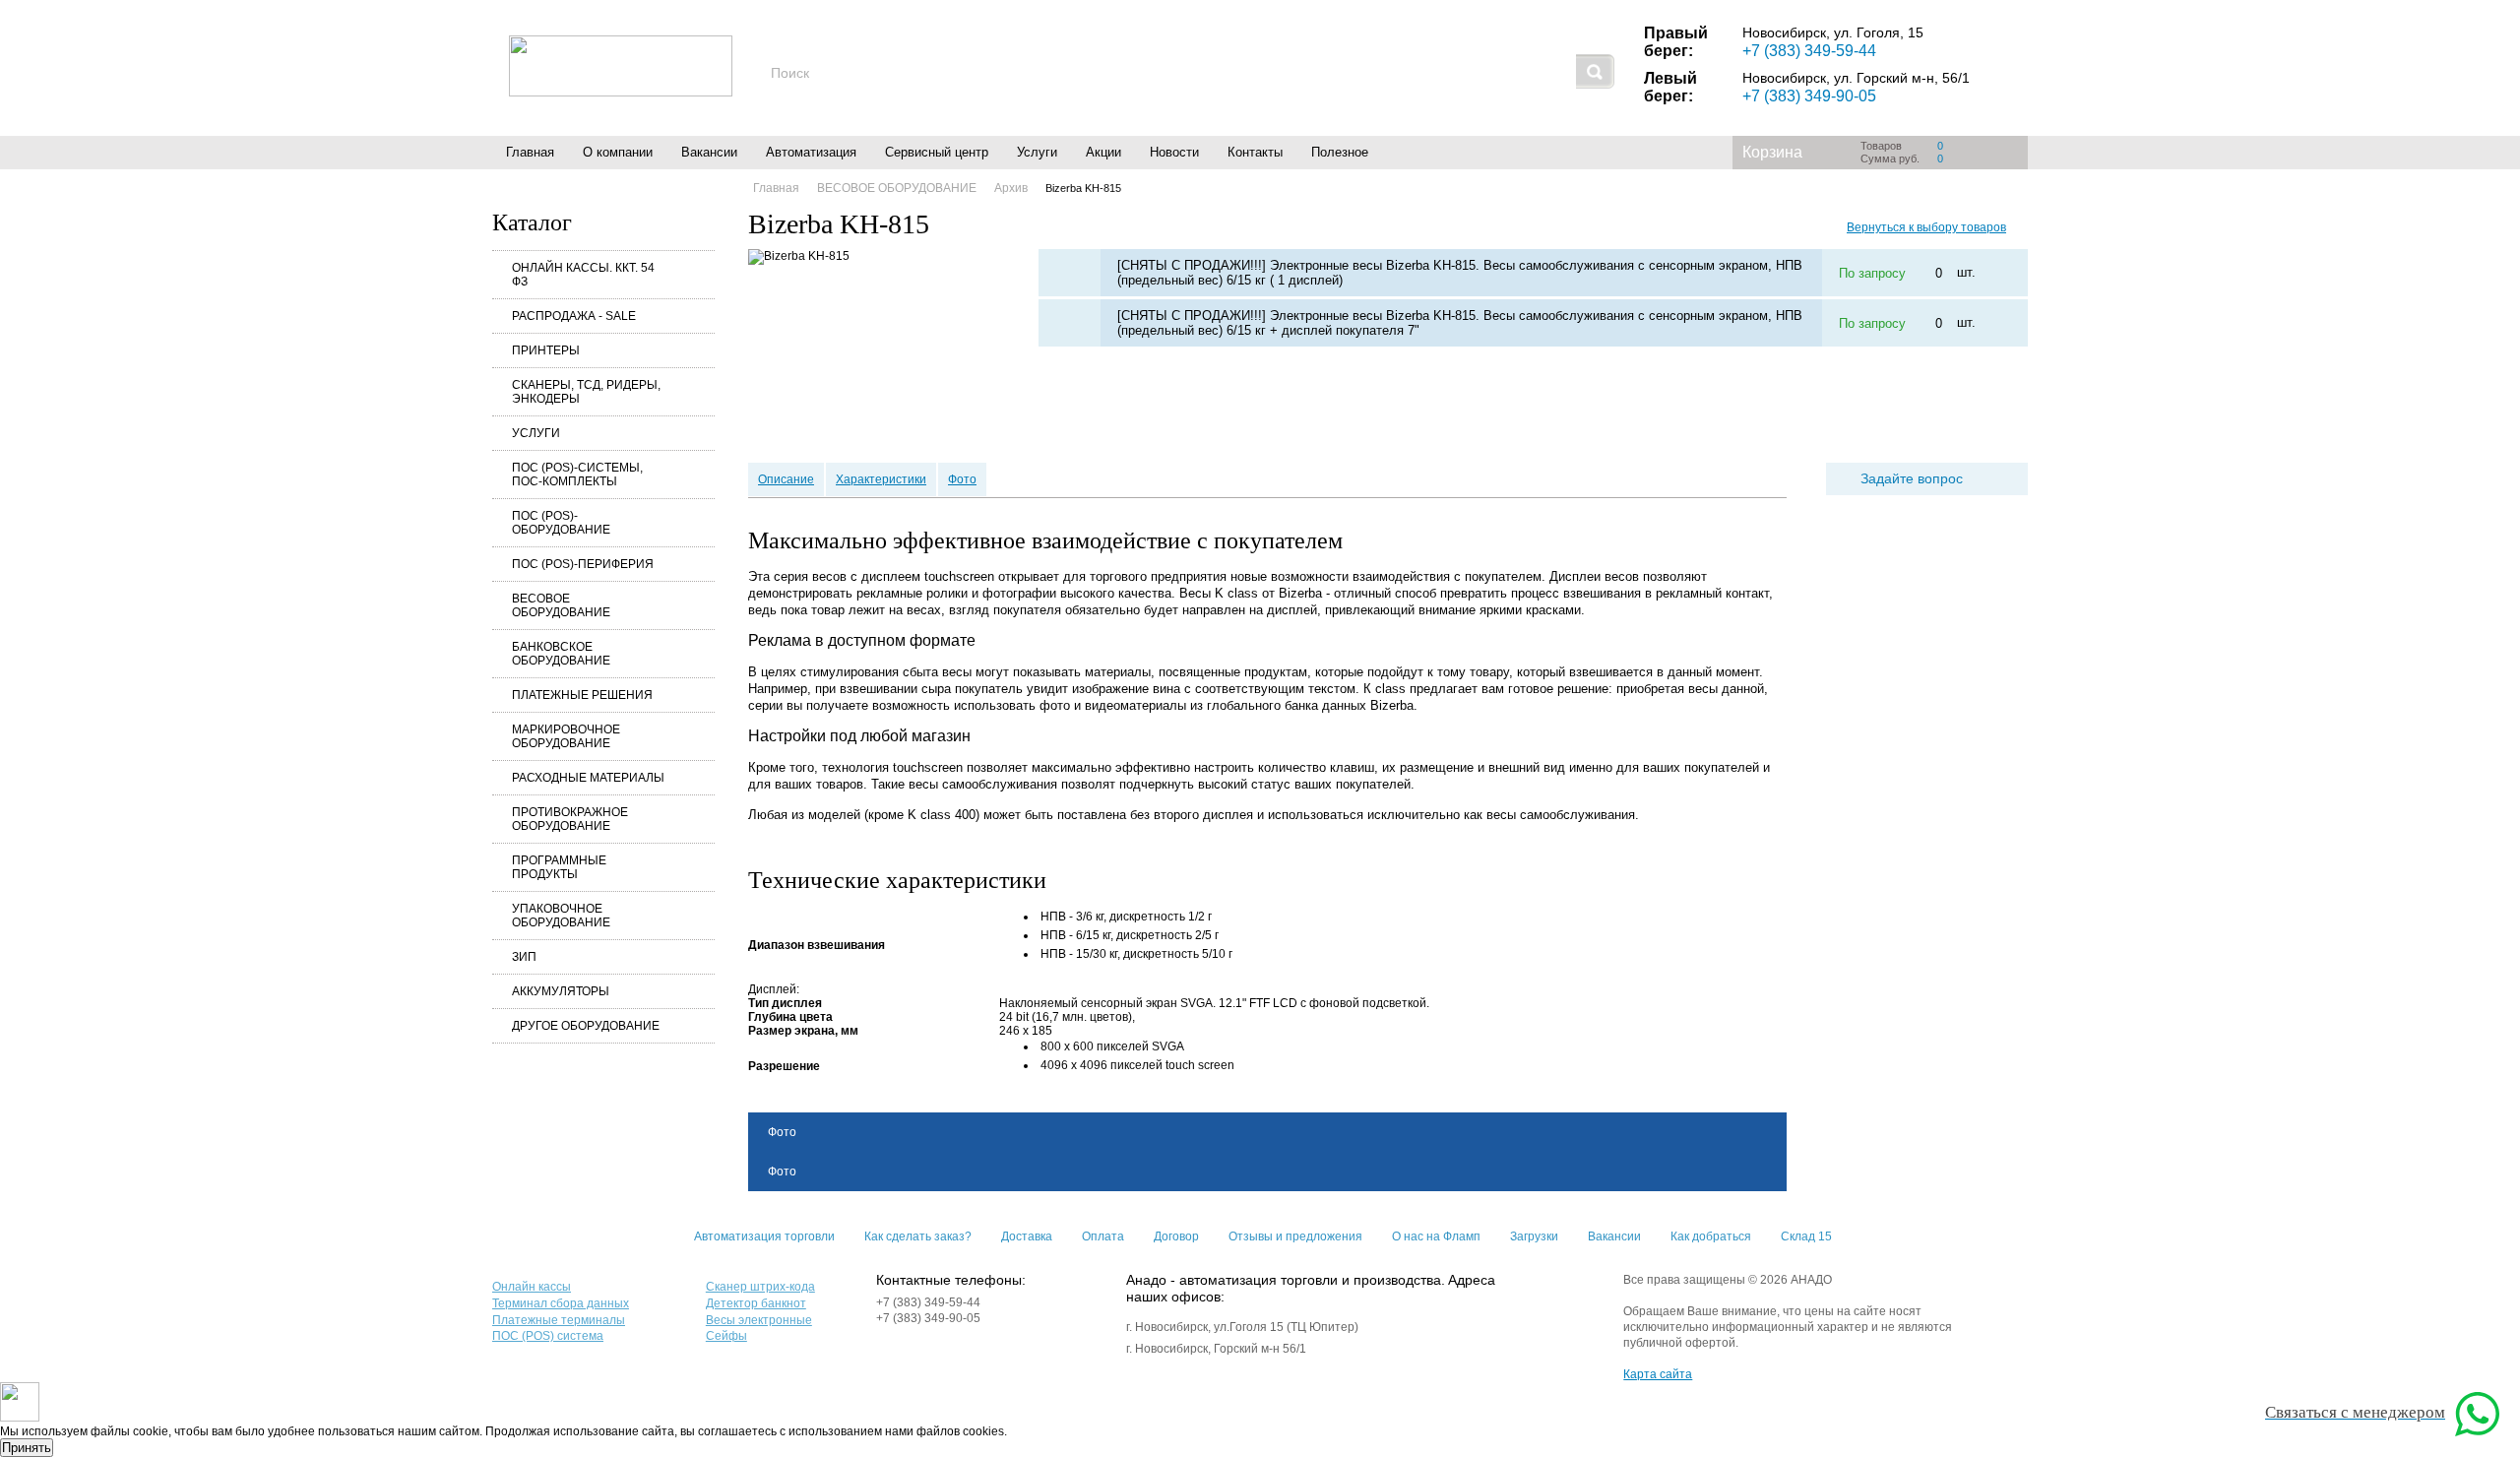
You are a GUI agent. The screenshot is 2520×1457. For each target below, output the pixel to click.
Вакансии (709, 152)
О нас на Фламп (1436, 1236)
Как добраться (1711, 1236)
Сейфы (726, 1336)
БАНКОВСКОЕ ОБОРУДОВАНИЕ (561, 654)
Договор (1176, 1236)
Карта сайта (1658, 1374)
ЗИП (524, 957)
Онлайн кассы (532, 1287)
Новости (1174, 152)
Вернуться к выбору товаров (1926, 227)
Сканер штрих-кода (760, 1287)
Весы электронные (759, 1320)
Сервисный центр (937, 152)
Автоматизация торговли (764, 1236)
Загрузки (1534, 1236)
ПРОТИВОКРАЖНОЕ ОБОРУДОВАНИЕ (570, 819)
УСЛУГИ (536, 433)
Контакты (1255, 152)
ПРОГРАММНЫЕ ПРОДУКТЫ (559, 867)
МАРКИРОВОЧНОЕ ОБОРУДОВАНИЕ (566, 736)
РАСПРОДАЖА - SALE (574, 316)
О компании (618, 152)
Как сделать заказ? (918, 1236)
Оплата (1103, 1236)
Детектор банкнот (756, 1303)
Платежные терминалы (559, 1320)
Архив (1011, 188)
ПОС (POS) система (548, 1336)
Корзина (1772, 152)
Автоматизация (811, 152)
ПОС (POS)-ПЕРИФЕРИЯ (583, 564)
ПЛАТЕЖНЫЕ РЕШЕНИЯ (582, 695)
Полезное (1340, 152)
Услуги (1037, 152)
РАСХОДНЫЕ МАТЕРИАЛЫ (588, 778)
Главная (530, 152)
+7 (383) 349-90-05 (1809, 96)
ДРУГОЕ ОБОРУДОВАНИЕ (586, 1026)
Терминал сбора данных (561, 1303)
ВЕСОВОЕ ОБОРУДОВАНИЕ (561, 605)
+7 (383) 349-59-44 (1809, 51)
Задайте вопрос (1912, 478)
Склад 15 (1806, 1236)
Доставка (1027, 1236)
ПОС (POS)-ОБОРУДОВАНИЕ (561, 523)
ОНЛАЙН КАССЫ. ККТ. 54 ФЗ (583, 275)
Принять (27, 1448)
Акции (1103, 152)
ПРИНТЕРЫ (546, 350)
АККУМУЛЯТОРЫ (561, 991)
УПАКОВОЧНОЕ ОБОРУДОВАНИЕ (561, 916)
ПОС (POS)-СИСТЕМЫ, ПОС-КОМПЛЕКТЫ (577, 475)
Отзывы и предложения (1295, 1236)
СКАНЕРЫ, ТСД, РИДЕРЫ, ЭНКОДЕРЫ (586, 392)
